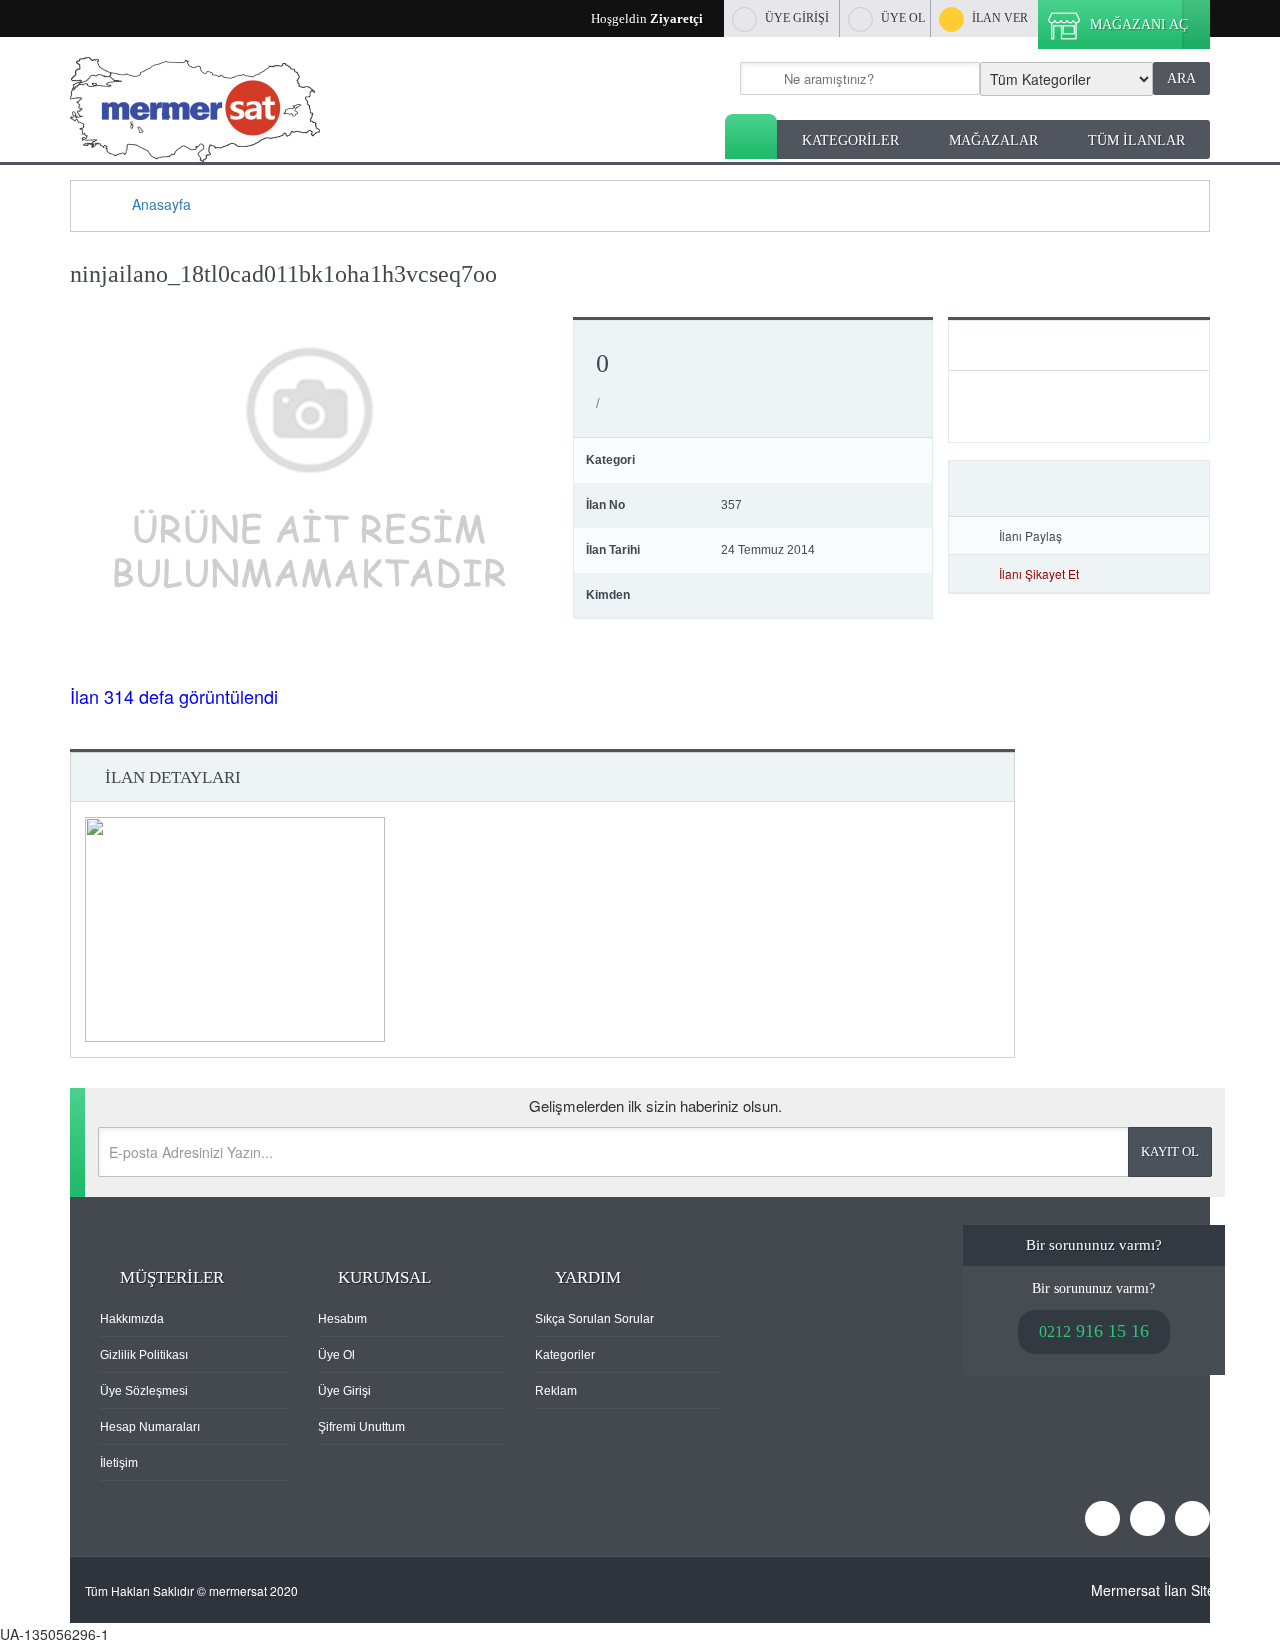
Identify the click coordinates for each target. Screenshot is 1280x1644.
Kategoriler (565, 1355)
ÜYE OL (903, 18)
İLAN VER (1000, 18)
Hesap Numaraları (150, 1427)
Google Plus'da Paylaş (1189, 536)
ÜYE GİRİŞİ (797, 18)
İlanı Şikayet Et (1039, 573)
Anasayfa (751, 136)
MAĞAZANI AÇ (1139, 24)
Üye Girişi (344, 1391)
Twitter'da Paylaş (1160, 536)
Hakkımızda (132, 1319)
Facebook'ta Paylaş (1131, 536)
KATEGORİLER (850, 140)
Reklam (556, 1391)
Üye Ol (336, 1355)
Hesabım (342, 1319)
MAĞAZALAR (993, 140)
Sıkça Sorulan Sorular (594, 1319)
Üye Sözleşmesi (144, 1391)
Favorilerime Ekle (1079, 488)
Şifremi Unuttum (361, 1427)
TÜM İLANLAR (1136, 140)
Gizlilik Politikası (144, 1355)
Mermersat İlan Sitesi (1158, 1590)
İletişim (119, 1463)
